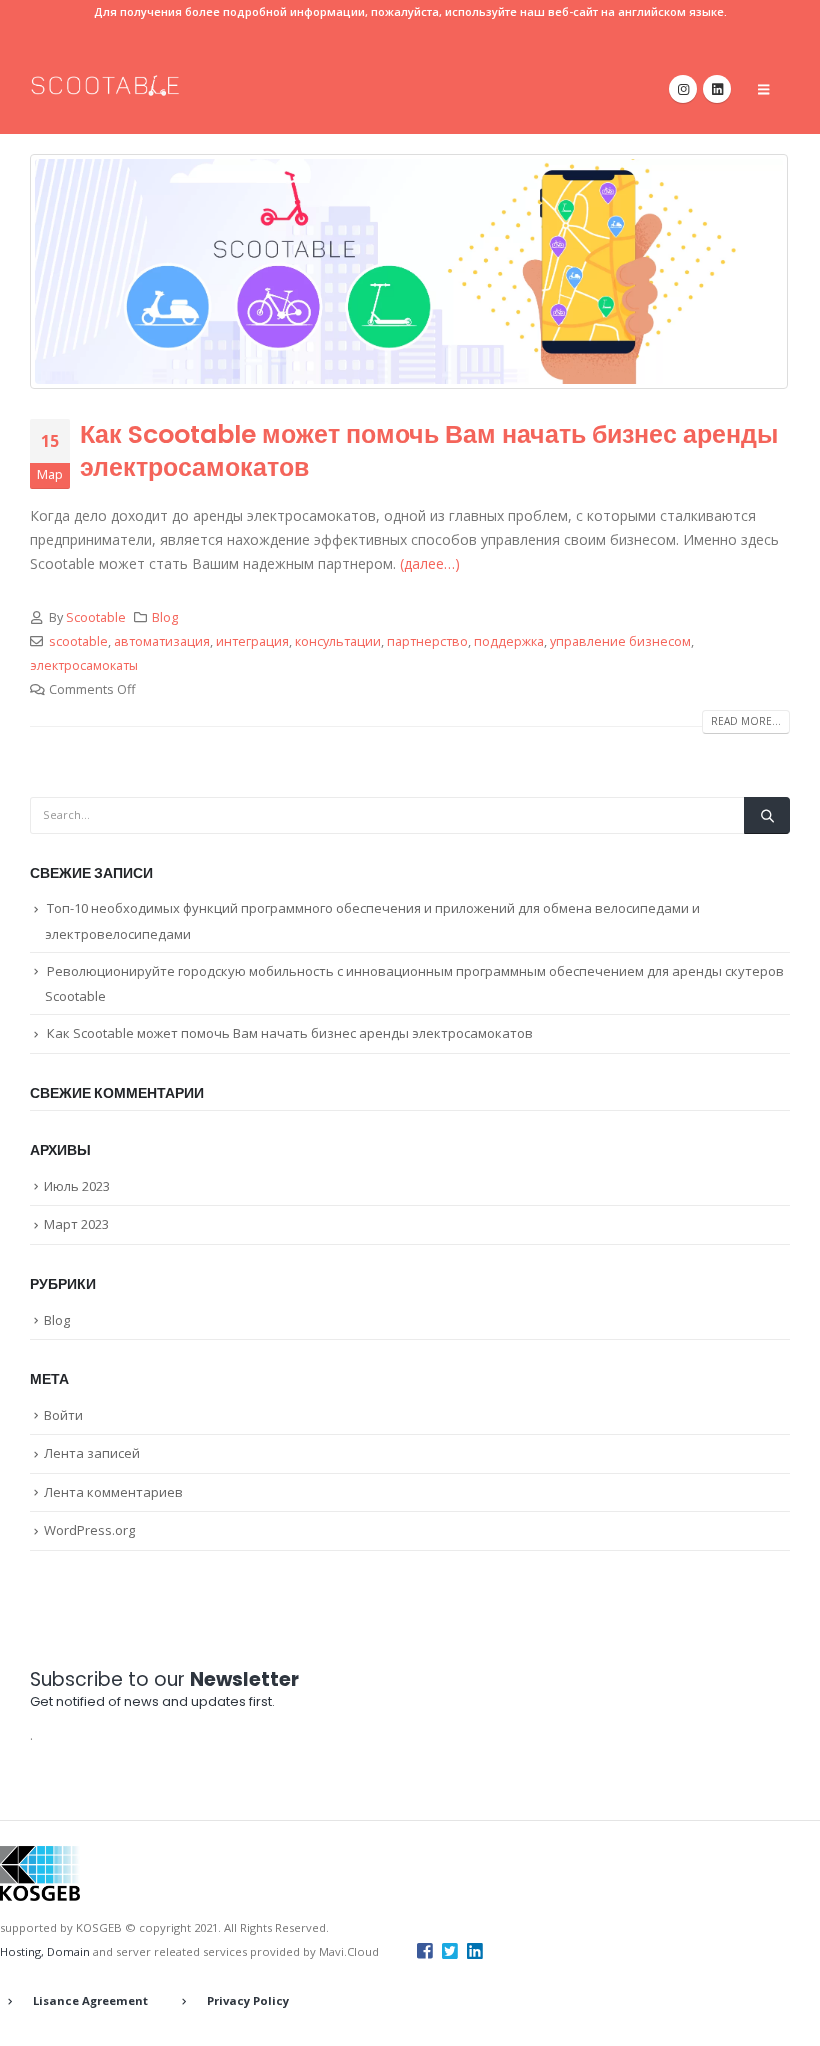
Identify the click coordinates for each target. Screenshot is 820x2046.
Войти (63, 1415)
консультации (338, 641)
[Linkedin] (475, 1950)
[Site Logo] (105, 85)
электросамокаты (84, 665)
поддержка (509, 641)
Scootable (96, 617)
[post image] (410, 271)
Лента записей (92, 1453)
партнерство (427, 641)
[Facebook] (425, 1950)
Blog (165, 617)
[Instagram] (683, 89)
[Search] (767, 815)
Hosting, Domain (45, 1951)
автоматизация (162, 641)
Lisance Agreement (90, 2000)
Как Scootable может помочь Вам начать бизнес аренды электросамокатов (429, 451)
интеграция (252, 641)
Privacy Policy (248, 2000)
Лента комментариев (113, 1492)
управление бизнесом (620, 641)
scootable (78, 641)
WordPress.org (89, 1530)
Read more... (746, 721)
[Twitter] (450, 1950)
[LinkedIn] (717, 89)
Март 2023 (76, 1224)
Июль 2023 (77, 1186)
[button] (763, 89)
